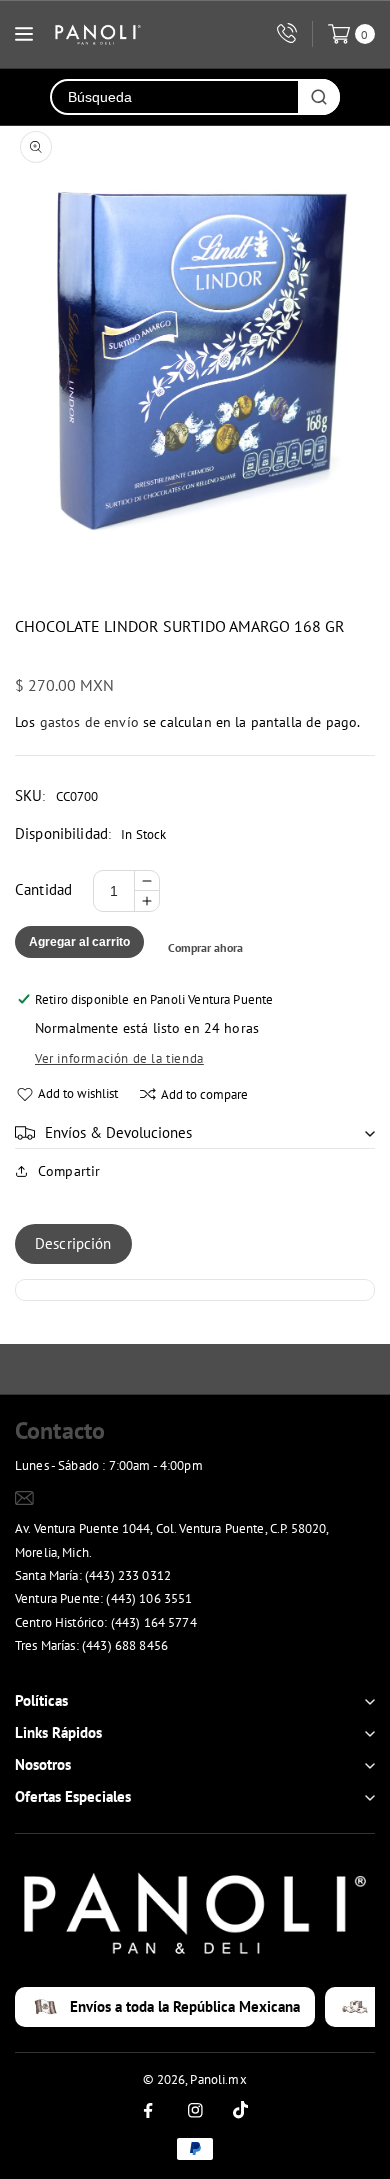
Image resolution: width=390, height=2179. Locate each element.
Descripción (73, 1243)
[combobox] (175, 97)
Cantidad (43, 889)
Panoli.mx (218, 2079)
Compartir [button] (69, 1171)
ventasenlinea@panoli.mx (113, 1497)
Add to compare (204, 1094)
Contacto (60, 1430)
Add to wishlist (78, 1093)
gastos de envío (89, 722)
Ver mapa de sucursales (90, 1671)
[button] (195, 1133)
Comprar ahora (205, 947)
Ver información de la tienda (119, 1058)
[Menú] (24, 34)
